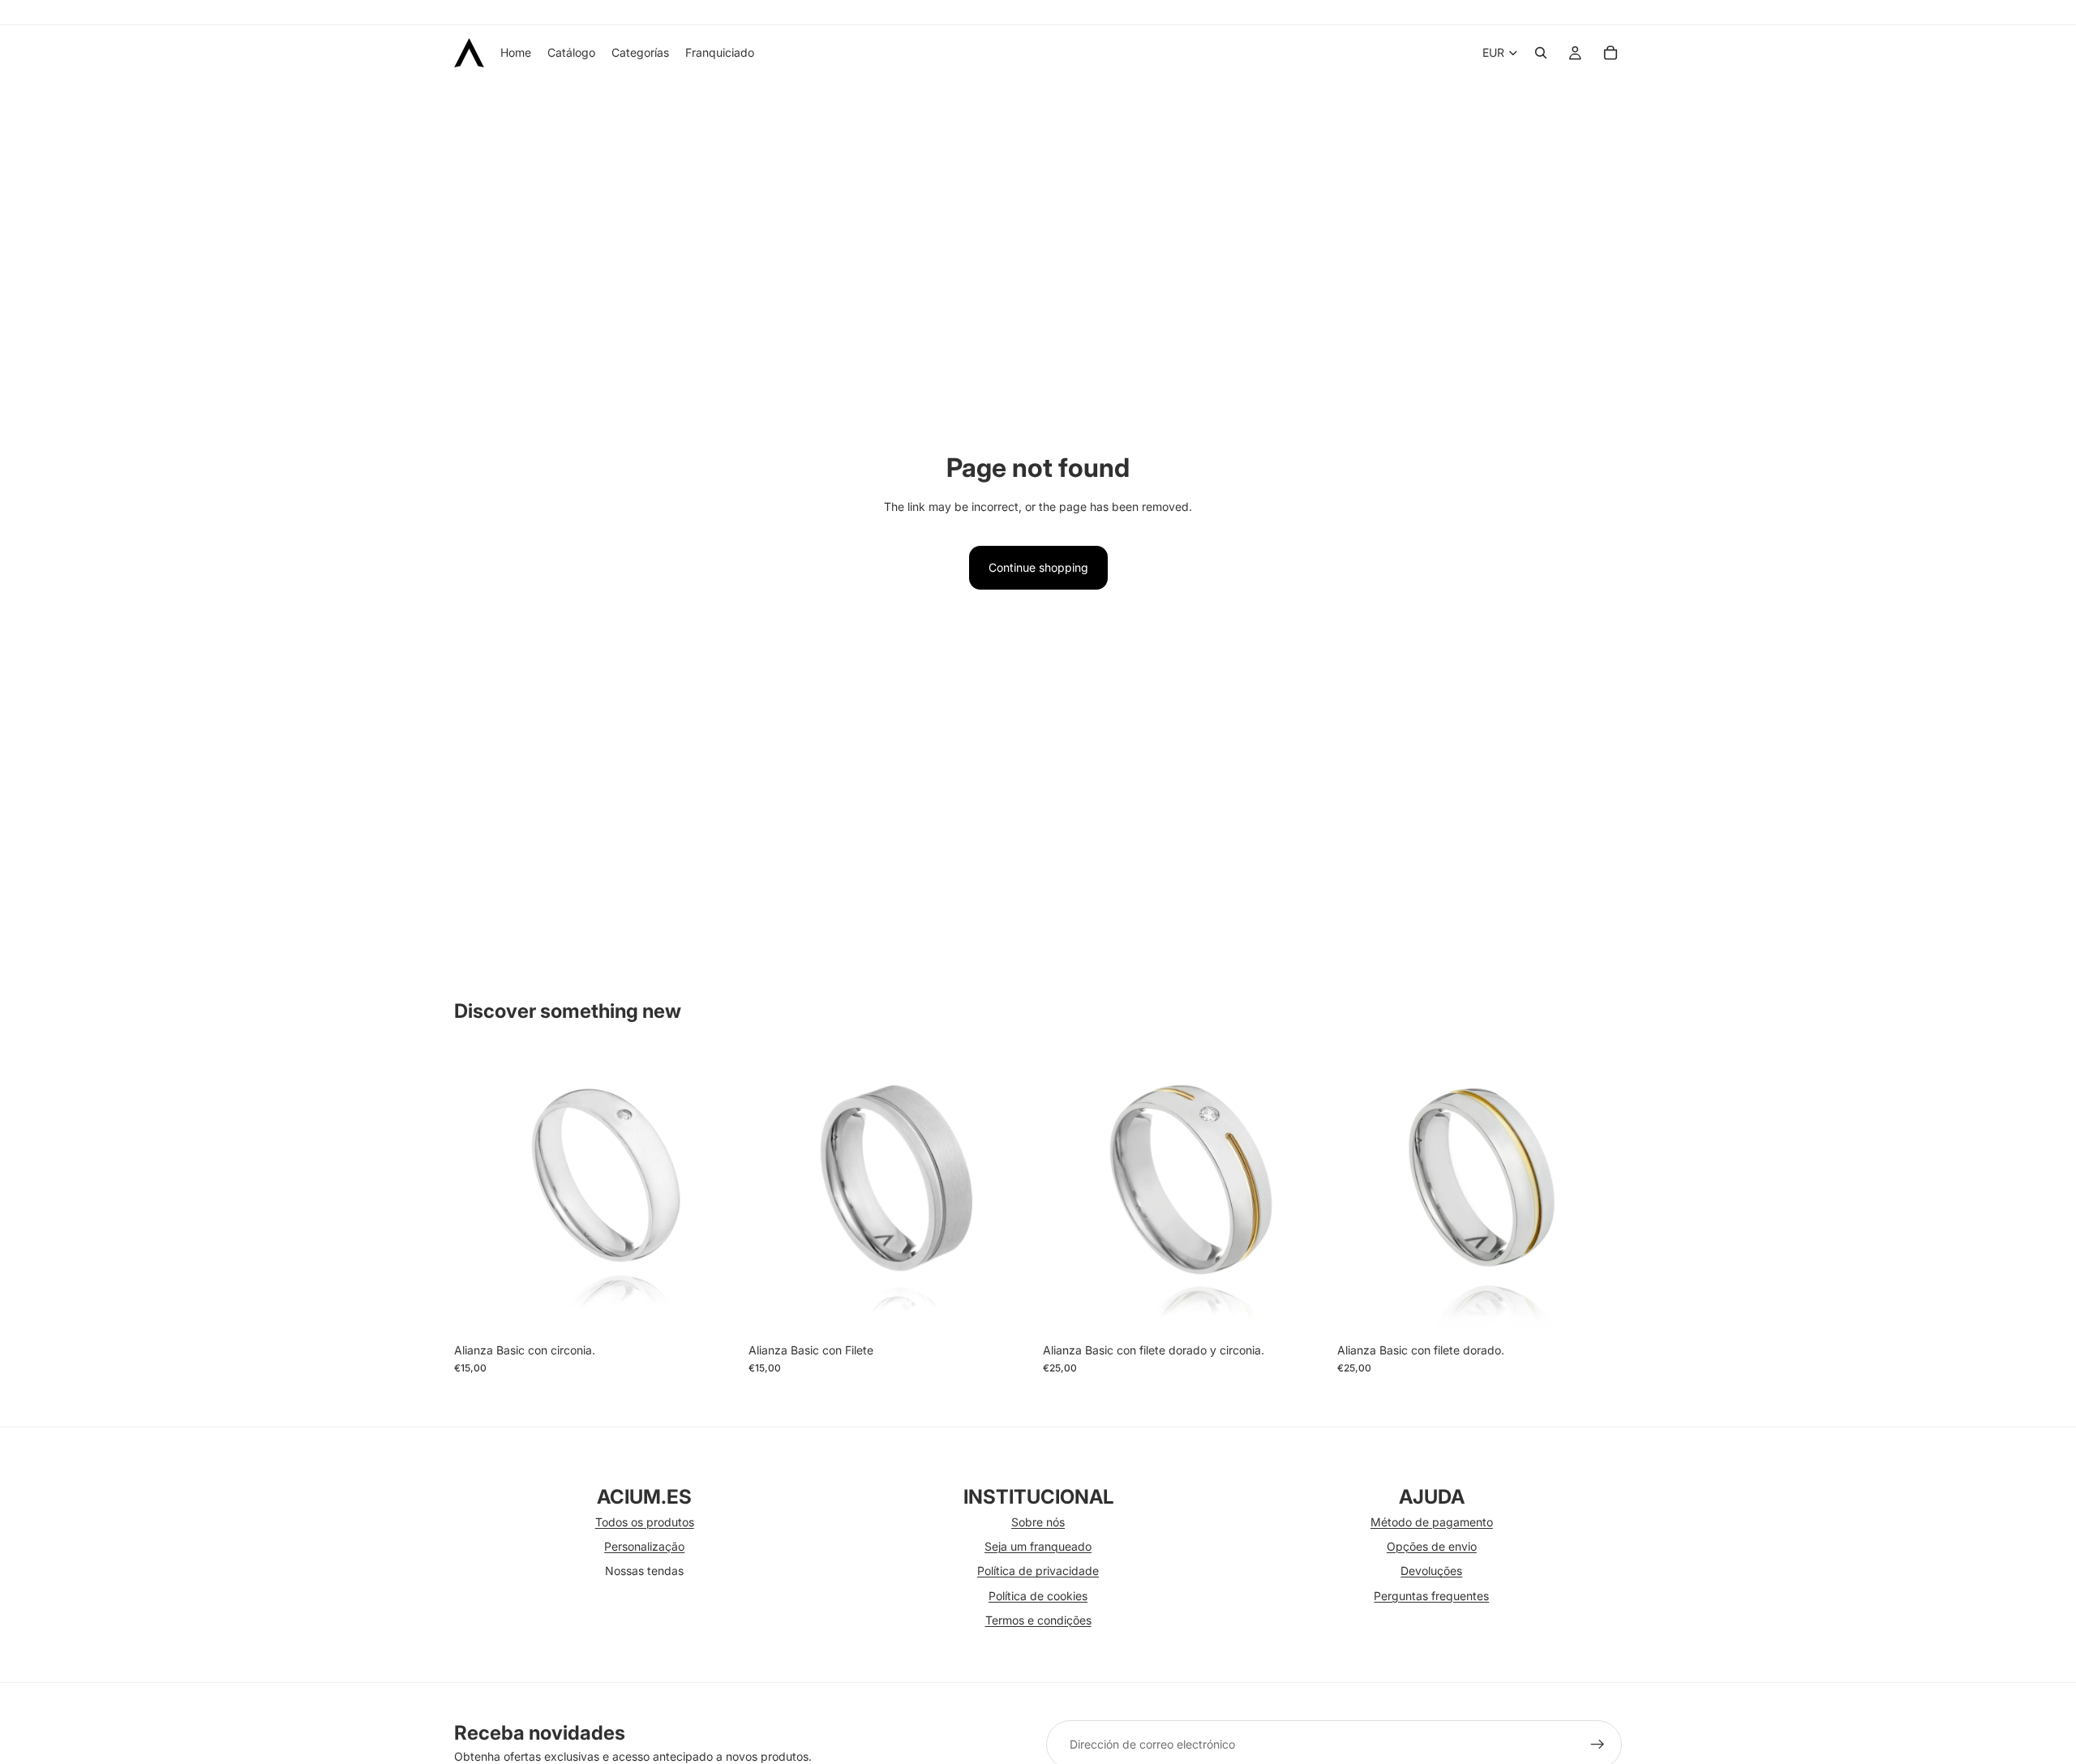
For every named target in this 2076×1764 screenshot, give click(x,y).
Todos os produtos (645, 1522)
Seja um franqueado (1038, 1546)
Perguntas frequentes (1431, 1596)
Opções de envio (1432, 1546)
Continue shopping (1038, 567)
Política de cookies (1038, 1596)
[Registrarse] (1598, 1745)
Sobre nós (1038, 1522)
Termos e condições (1038, 1620)
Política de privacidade (1038, 1571)
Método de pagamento (1432, 1522)
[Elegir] (714, 1310)
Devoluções (1431, 1571)
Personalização (644, 1546)
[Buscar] (1541, 53)
